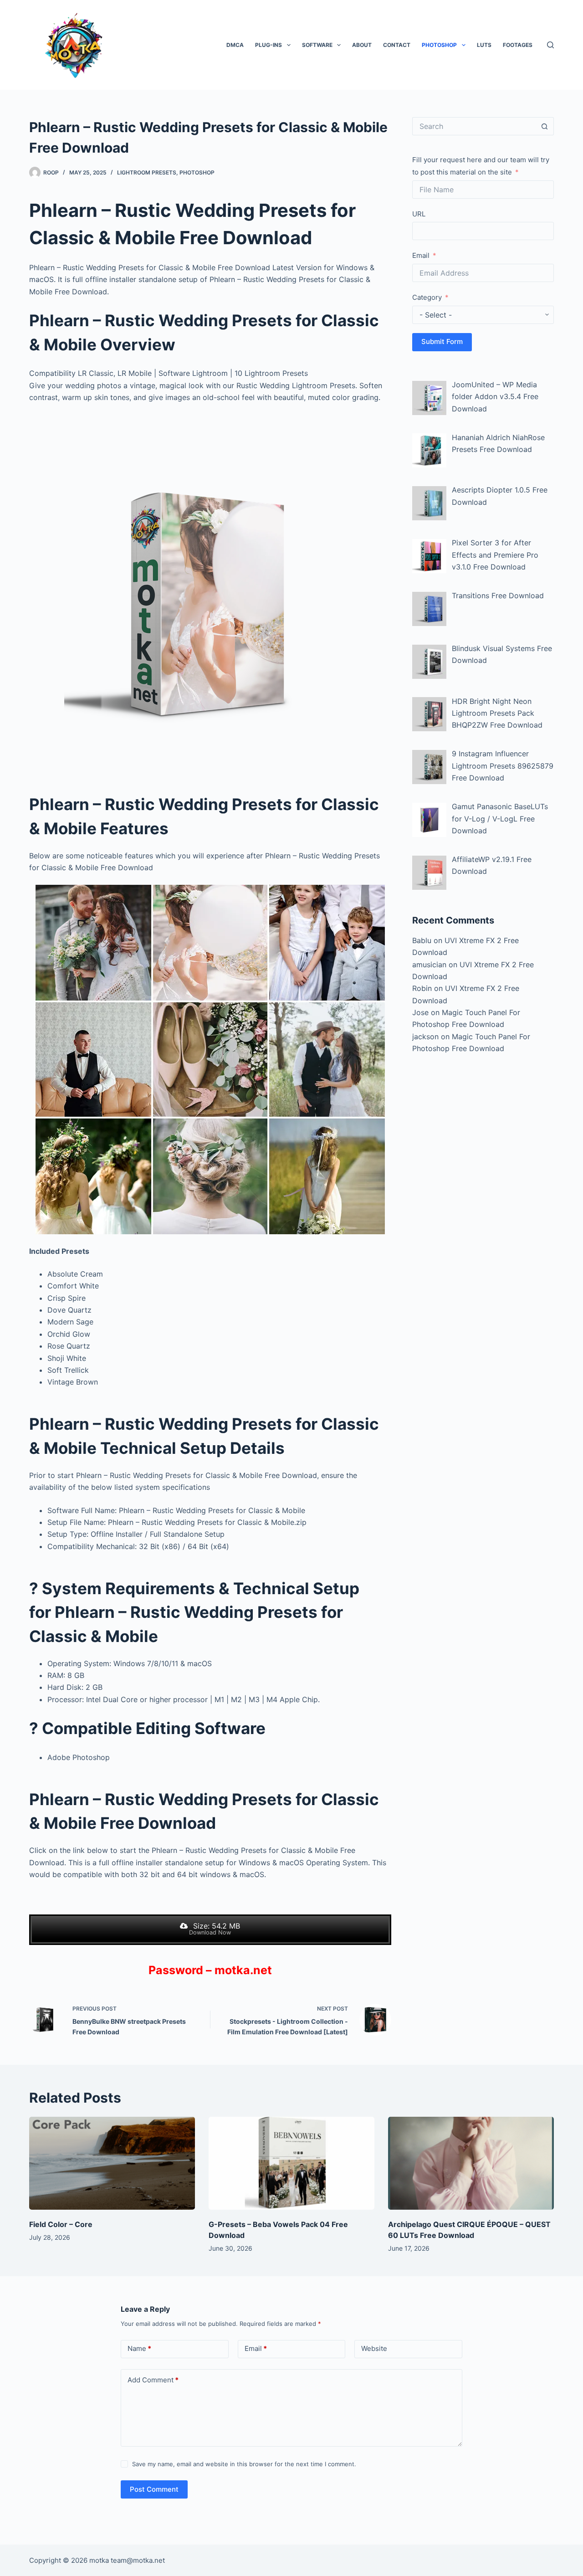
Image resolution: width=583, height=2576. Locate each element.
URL (419, 214)
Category (427, 297)
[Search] (550, 45)
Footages (518, 45)
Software (317, 45)
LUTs (484, 45)
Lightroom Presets (147, 172)
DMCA (235, 45)
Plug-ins (268, 45)
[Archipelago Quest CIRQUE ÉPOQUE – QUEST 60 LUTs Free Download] (471, 2163)
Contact (397, 45)
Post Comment (154, 2489)
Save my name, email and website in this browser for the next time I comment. (244, 2464)
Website (374, 2348)
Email (421, 255)
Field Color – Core (61, 2224)
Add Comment (153, 2380)
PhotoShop (439, 45)
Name (139, 2348)
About (362, 45)
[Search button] (545, 126)
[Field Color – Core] (112, 2163)
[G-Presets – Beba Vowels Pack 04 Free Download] (291, 2163)
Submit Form (442, 341)
